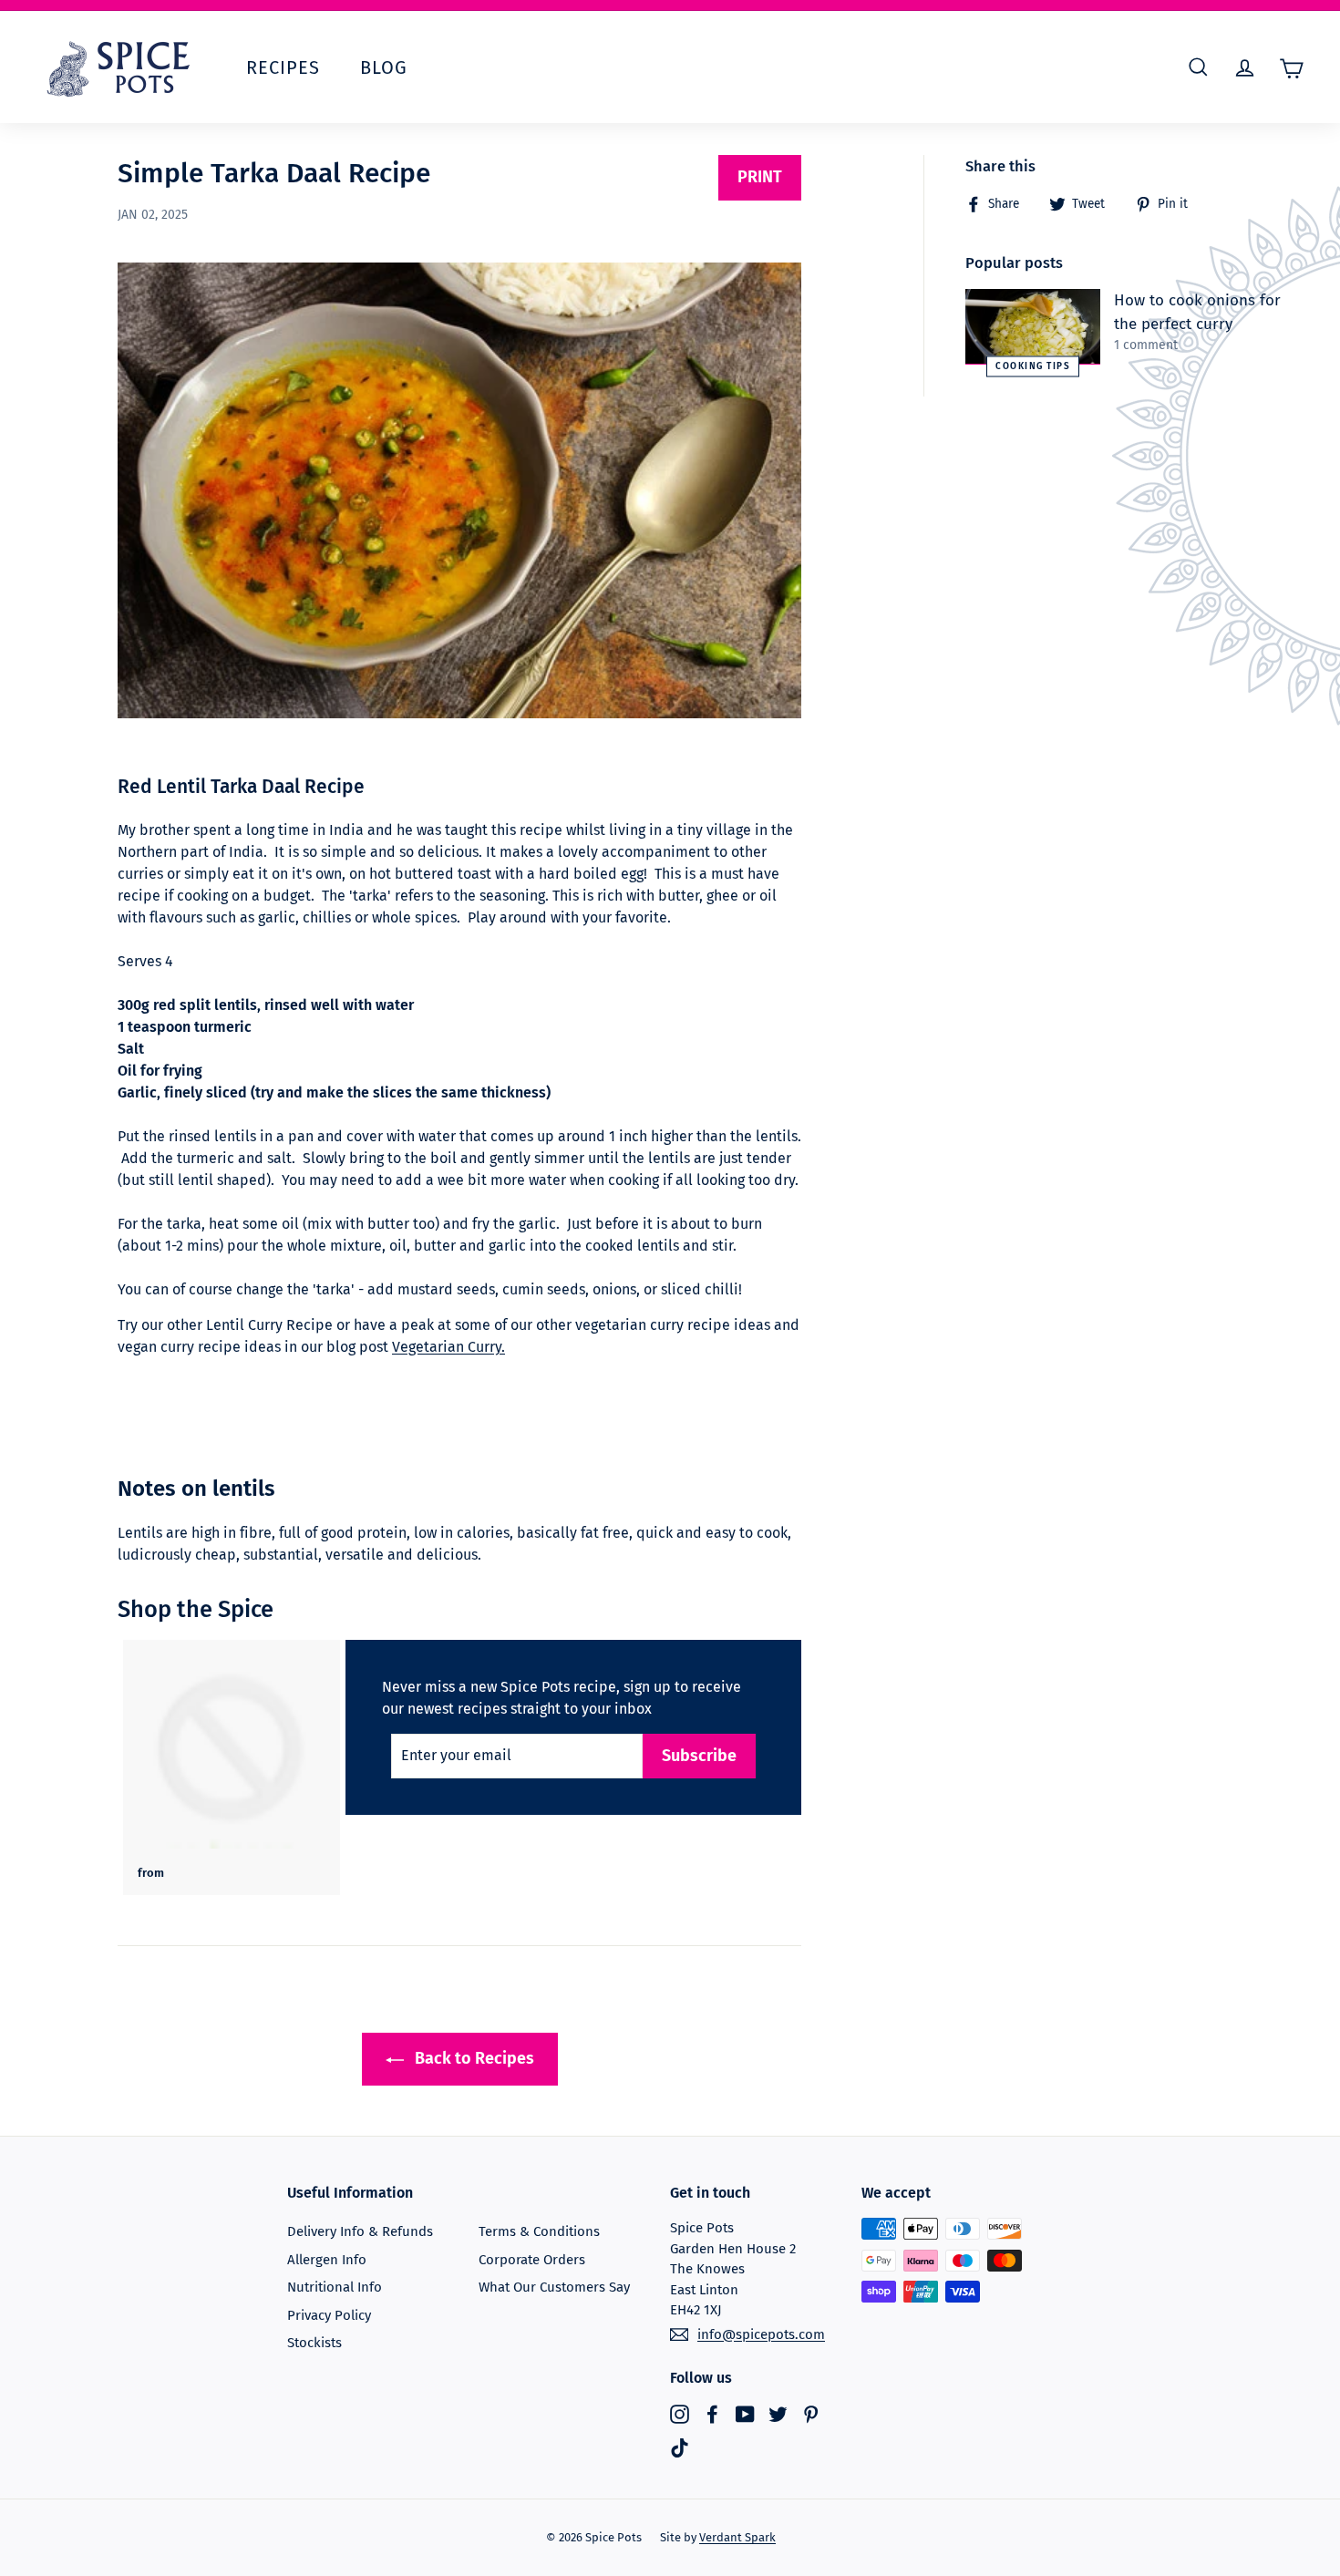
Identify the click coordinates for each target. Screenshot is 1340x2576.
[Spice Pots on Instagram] (680, 2413)
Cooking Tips (1033, 366)
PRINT (760, 177)
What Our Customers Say (554, 2287)
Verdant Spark (737, 2537)
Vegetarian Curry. (448, 1347)
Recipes (283, 67)
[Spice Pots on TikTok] (680, 2448)
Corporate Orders (532, 2260)
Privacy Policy (329, 2315)
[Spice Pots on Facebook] (712, 2413)
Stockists (314, 2343)
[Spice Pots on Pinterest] (811, 2413)
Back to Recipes (473, 2058)
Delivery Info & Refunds (360, 2231)
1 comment (1146, 345)
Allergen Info (327, 2260)
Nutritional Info (335, 2287)
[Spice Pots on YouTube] (745, 2413)
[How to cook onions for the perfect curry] (1033, 327)
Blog (384, 67)
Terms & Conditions (539, 2231)
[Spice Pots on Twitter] (778, 2413)
